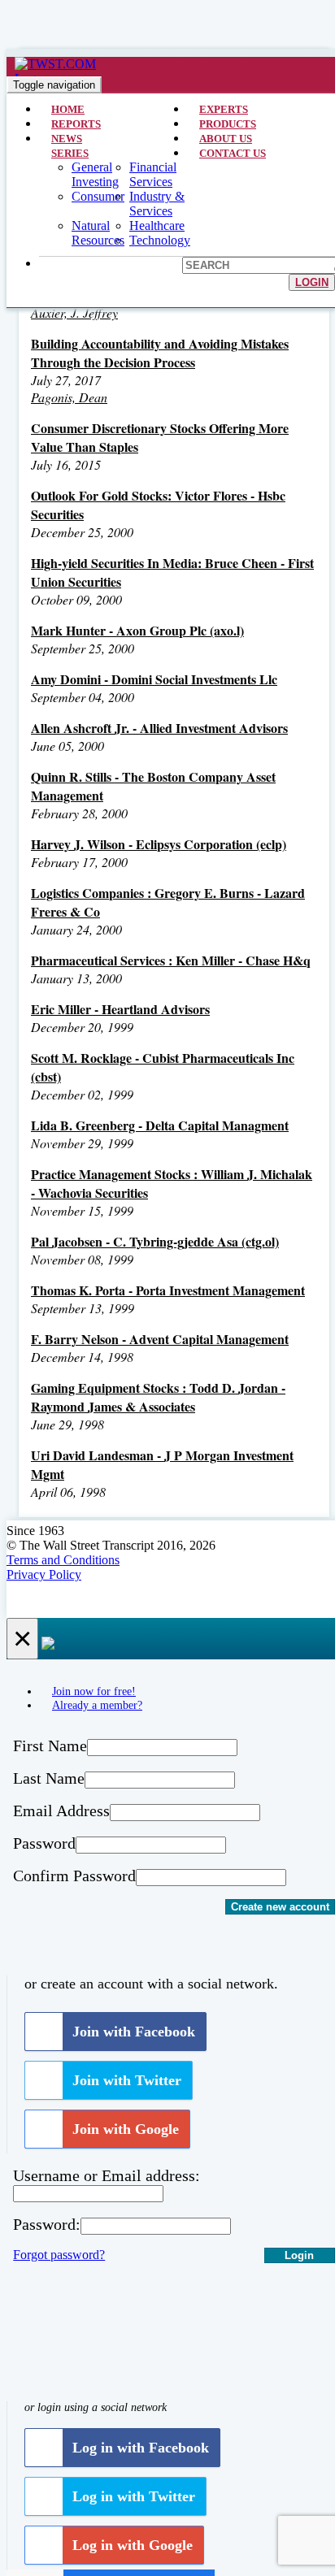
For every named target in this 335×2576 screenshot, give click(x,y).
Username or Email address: (107, 2175)
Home (68, 109)
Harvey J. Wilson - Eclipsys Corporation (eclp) (159, 844)
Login (312, 282)
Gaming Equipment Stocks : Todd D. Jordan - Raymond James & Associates (158, 1397)
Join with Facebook (134, 2032)
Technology (160, 240)
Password (44, 1843)
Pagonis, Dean (69, 397)
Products (228, 124)
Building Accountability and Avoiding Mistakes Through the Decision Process (160, 353)
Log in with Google (133, 2545)
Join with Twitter (127, 2080)
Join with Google (126, 2129)
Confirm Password (74, 1876)
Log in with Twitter (134, 2496)
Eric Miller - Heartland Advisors (120, 1009)
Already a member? (97, 1705)
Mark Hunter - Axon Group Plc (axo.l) (137, 630)
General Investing (95, 174)
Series (70, 153)
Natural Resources (98, 233)
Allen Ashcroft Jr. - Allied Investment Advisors (159, 728)
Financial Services (153, 174)
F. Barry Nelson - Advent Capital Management (160, 1339)
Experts (224, 109)
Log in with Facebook (141, 2448)
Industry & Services (157, 204)
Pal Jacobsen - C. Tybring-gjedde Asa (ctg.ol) (155, 1241)
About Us (226, 139)
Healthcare (157, 226)
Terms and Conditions (63, 1560)
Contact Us (233, 153)
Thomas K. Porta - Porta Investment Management (168, 1290)
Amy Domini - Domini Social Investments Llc (154, 679)
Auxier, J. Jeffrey (74, 312)
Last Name (49, 1778)
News (67, 139)
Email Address (61, 1811)
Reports (76, 124)
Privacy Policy (44, 1574)
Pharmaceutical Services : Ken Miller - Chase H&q (171, 960)
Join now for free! (94, 1691)
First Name (50, 1746)
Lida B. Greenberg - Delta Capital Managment (160, 1125)
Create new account (280, 1907)
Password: (47, 2224)
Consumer (98, 196)
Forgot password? (59, 2255)
